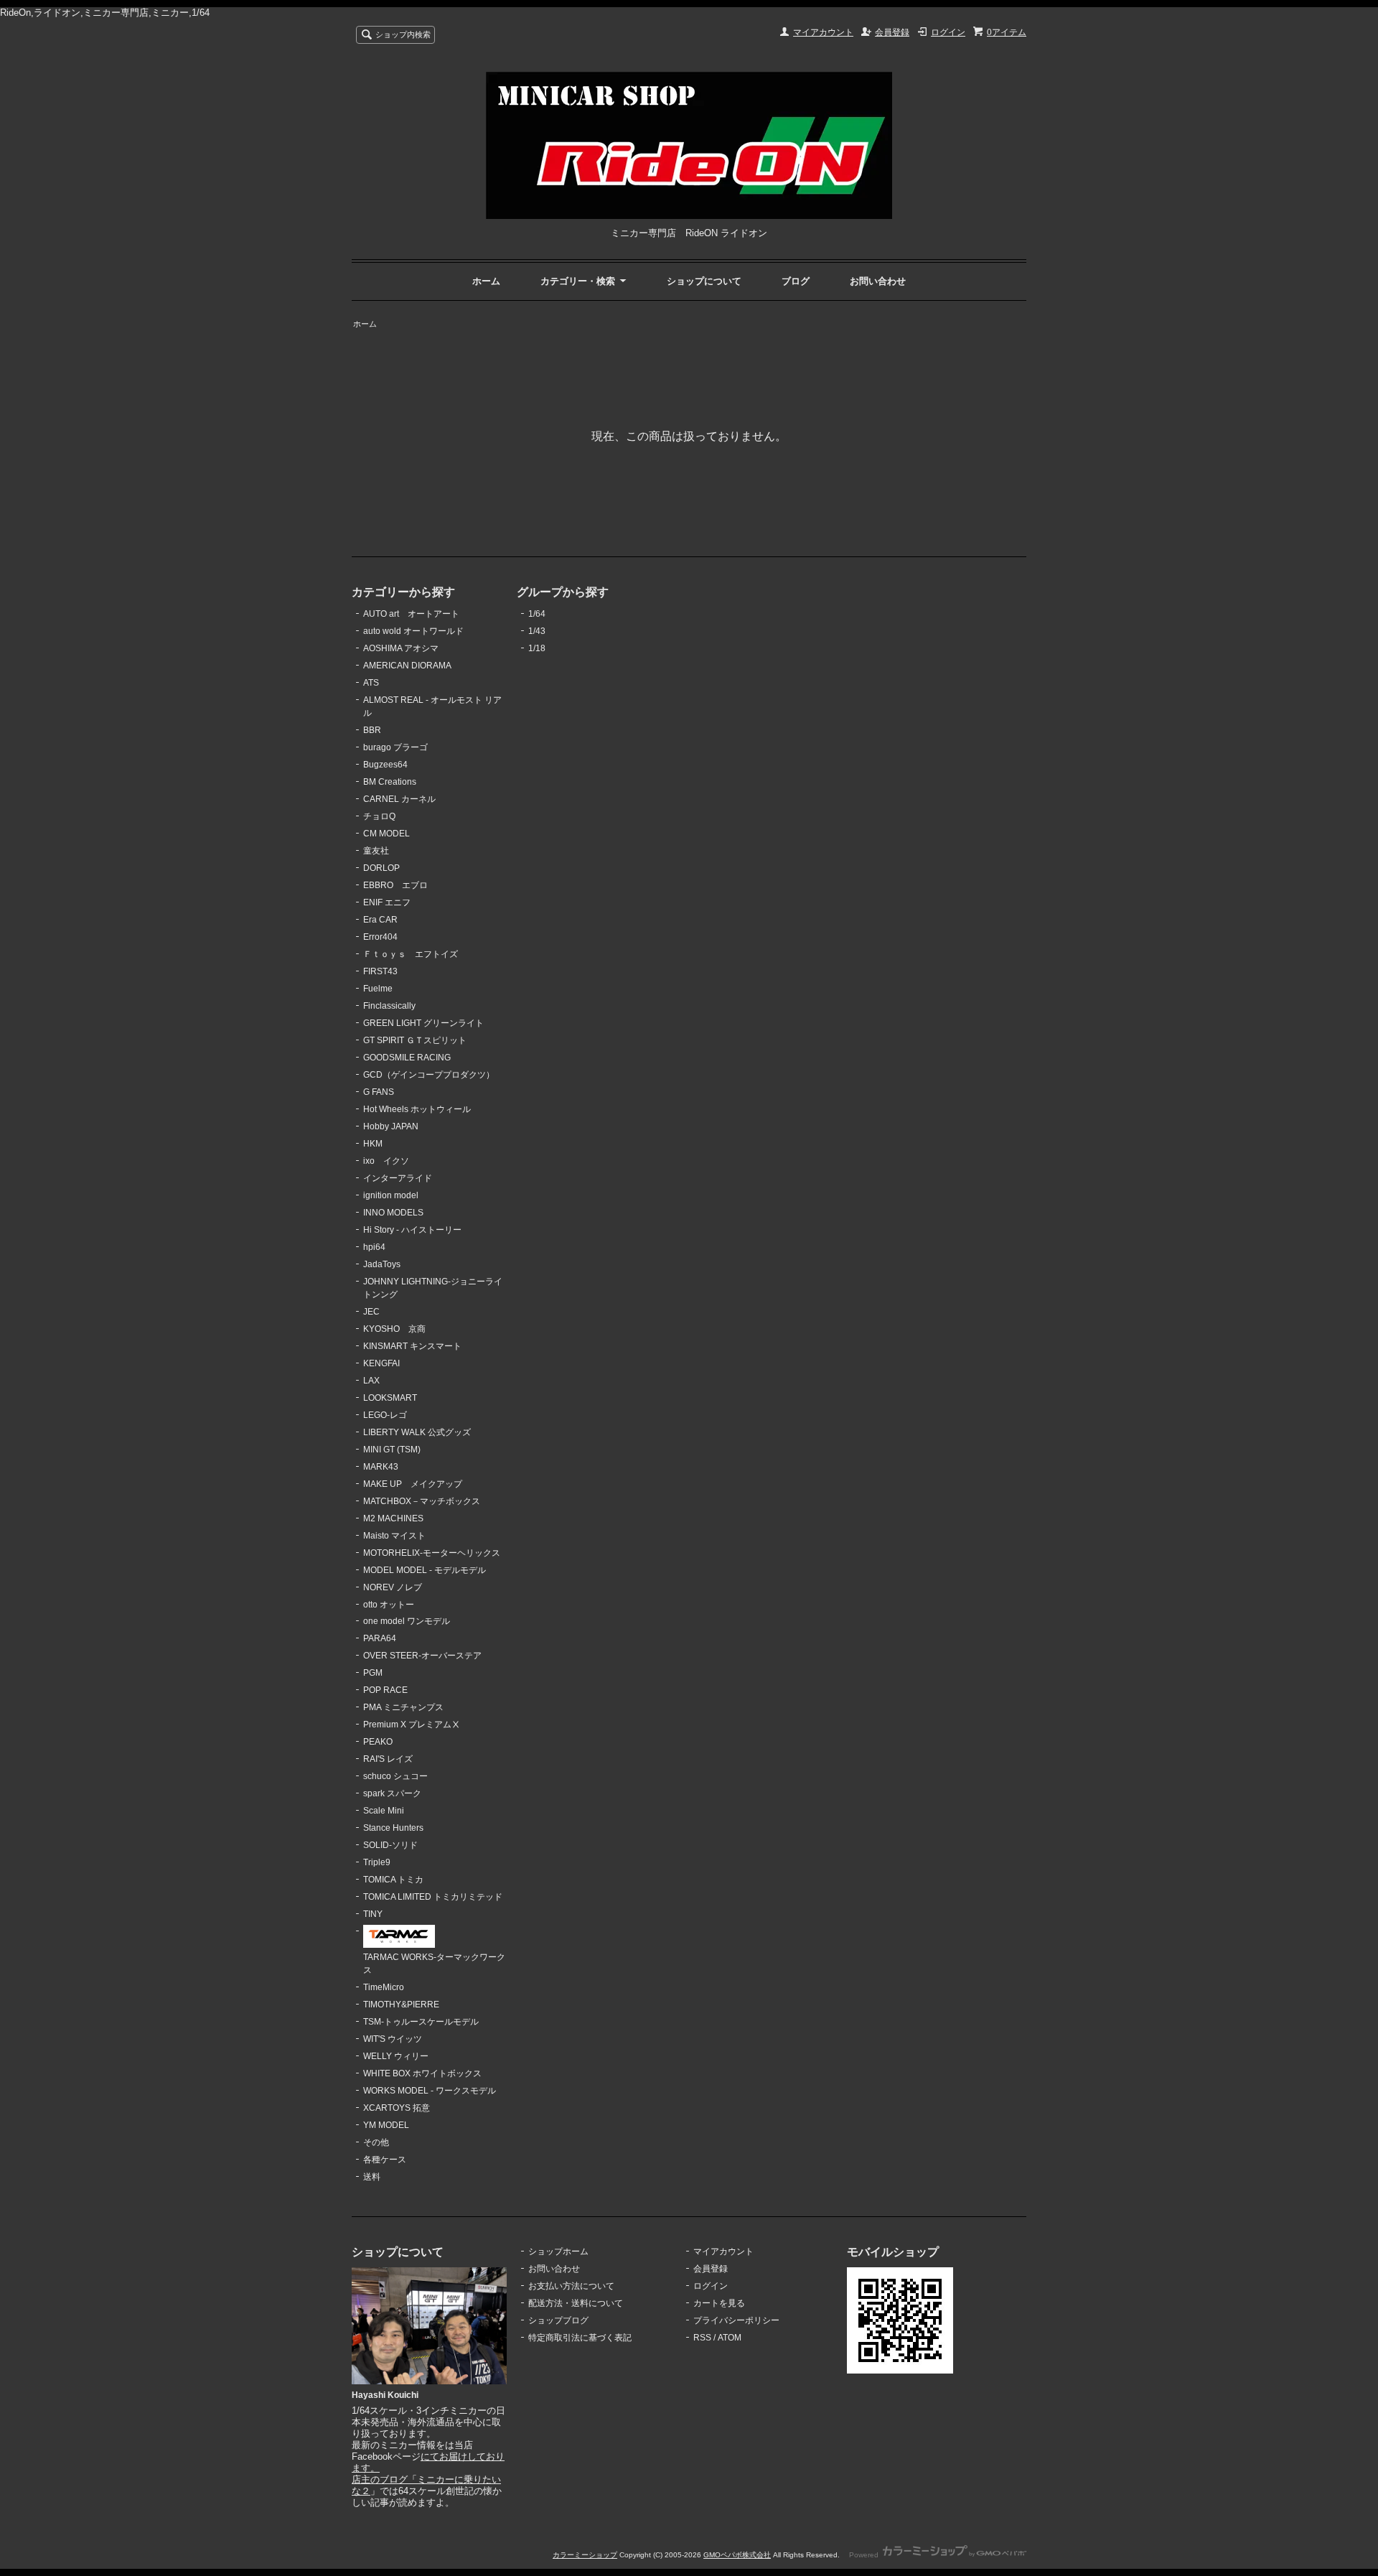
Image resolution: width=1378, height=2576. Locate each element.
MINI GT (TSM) (392, 1450)
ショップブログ (558, 2320)
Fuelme (378, 989)
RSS (702, 2338)
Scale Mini (384, 1811)
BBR (372, 730)
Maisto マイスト (394, 1536)
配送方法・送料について (576, 2303)
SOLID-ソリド (390, 1845)
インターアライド (398, 1178)
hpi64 (374, 1247)
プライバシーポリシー (736, 2320)
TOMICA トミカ (393, 1880)
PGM (373, 1673)
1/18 (537, 648)
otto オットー (389, 1605)
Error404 (380, 937)
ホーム (486, 281)
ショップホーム (558, 2251)
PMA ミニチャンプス (403, 1707)
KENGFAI (381, 1363)
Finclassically (389, 1006)
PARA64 (380, 1638)
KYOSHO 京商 (394, 1329)
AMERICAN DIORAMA (407, 666)
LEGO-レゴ (385, 1415)
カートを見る (719, 2303)
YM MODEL (386, 2125)
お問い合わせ (878, 281)
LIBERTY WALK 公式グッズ (417, 1432)
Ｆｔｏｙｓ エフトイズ (411, 954)
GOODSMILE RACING (407, 1058)
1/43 (537, 631)
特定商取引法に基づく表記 (580, 2338)
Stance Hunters (393, 1828)
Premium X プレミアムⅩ (412, 1725)
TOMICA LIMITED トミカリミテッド (433, 1897)
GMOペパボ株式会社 (737, 2555)
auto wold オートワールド (413, 631)
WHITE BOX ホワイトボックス (422, 2073)
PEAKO (378, 1742)
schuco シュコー (395, 1776)
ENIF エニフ (387, 902)
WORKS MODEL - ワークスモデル (430, 2091)
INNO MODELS (393, 1213)
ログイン (948, 32)
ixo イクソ (386, 1161)
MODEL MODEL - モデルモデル (425, 1570)
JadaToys (382, 1264)
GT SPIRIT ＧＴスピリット (415, 1040)
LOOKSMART (390, 1398)
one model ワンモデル (407, 1621)
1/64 (537, 614)
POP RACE (385, 1690)
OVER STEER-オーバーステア (422, 1656)
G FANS (379, 1092)
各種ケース (385, 2160)
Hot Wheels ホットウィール (417, 1109)
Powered (865, 2555)
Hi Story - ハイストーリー (412, 1230)
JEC (371, 1312)
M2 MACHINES (393, 1518)
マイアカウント (823, 32)
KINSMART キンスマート (412, 1346)
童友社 (376, 851)
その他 (376, 2142)
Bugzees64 (385, 765)
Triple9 (377, 1862)
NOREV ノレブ (393, 1587)
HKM (373, 1144)
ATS (371, 683)
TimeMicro (384, 1987)
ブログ (796, 281)
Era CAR (380, 920)
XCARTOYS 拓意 (397, 2108)
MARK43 (381, 1467)
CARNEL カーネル (399, 799)
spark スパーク (392, 1793)
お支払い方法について (571, 2286)
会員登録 (892, 32)
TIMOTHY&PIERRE (401, 2005)
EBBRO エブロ (395, 885)
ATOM (730, 2338)
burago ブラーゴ (395, 747)
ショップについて (704, 281)
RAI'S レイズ (388, 1759)
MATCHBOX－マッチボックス (422, 1501)
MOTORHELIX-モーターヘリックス (432, 1553)
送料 (372, 2177)
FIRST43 (380, 971)
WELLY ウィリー (396, 2056)
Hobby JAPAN (391, 1126)
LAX (371, 1381)
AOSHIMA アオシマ (401, 648)
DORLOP (381, 868)
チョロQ (379, 816)
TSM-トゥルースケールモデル (421, 2022)
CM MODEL (386, 834)
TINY (373, 1914)
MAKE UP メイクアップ (413, 1484)
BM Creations (390, 782)
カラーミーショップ (585, 2555)
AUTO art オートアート (411, 614)
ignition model (391, 1195)
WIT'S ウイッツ (393, 2039)
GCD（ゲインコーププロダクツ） (429, 1075)
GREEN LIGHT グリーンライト (423, 1023)
